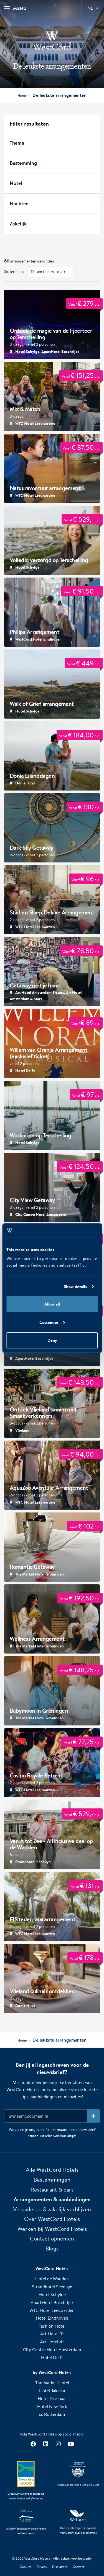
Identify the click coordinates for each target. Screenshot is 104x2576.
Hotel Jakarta (52, 2391)
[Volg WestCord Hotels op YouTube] (71, 2444)
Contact (79, 2567)
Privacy (42, 2567)
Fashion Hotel (52, 2326)
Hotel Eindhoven (52, 2318)
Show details (75, 1286)
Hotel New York (52, 2407)
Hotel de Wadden (52, 2279)
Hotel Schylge (52, 2295)
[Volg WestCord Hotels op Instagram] (58, 2444)
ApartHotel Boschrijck (52, 2303)
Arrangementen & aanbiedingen (52, 2199)
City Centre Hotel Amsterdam (52, 2350)
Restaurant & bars (52, 2189)
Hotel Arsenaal (52, 2399)
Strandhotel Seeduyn (52, 2287)
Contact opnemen (52, 2238)
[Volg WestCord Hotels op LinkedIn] (46, 2444)
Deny (52, 1340)
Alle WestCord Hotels (52, 2170)
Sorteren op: (15, 272)
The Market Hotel (52, 2383)
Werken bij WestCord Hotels (52, 2229)
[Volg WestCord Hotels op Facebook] (33, 2444)
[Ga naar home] (52, 42)
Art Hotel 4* (52, 2342)
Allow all (52, 1304)
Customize (49, 1322)
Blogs (52, 2248)
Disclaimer (60, 2567)
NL (90, 8)
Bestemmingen (52, 2179)
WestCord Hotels (37, 2558)
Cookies (26, 2567)
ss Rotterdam (52, 2414)
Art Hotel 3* (52, 2334)
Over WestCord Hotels (52, 2219)
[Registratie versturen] (94, 2116)
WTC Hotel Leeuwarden (52, 2310)
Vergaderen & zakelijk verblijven (52, 2209)
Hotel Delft (52, 2358)
